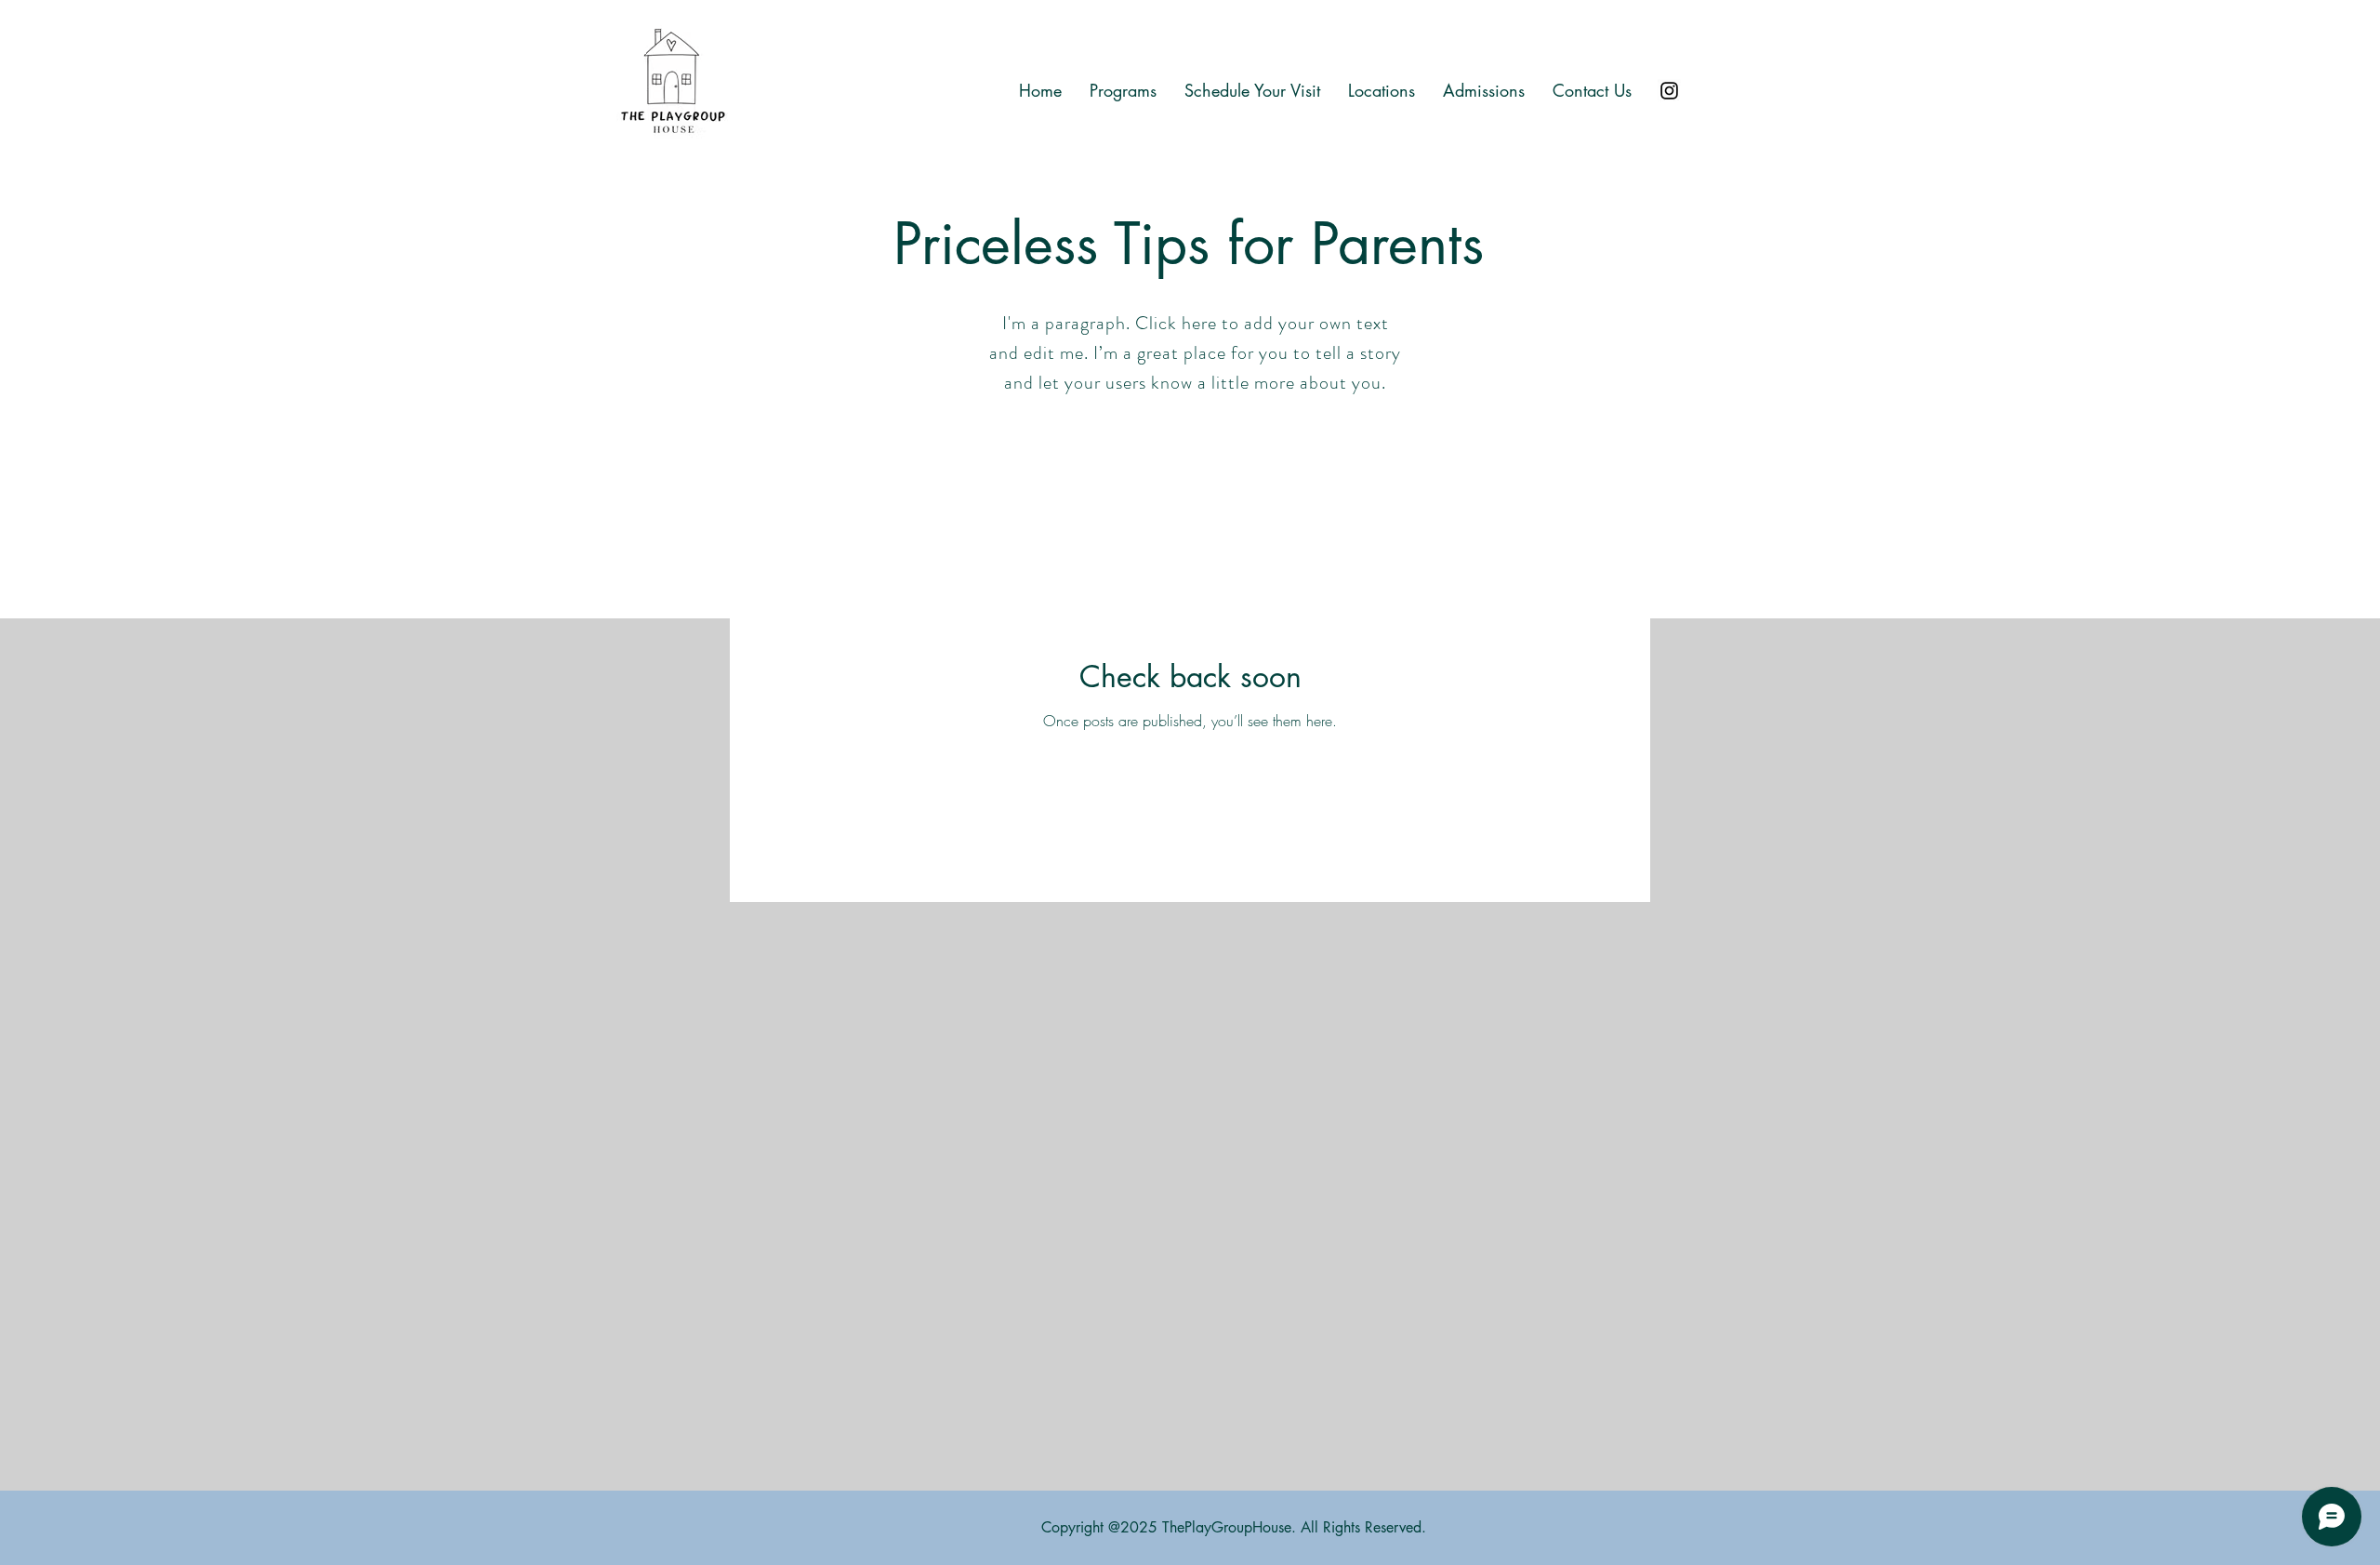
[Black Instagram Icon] (1669, 91)
